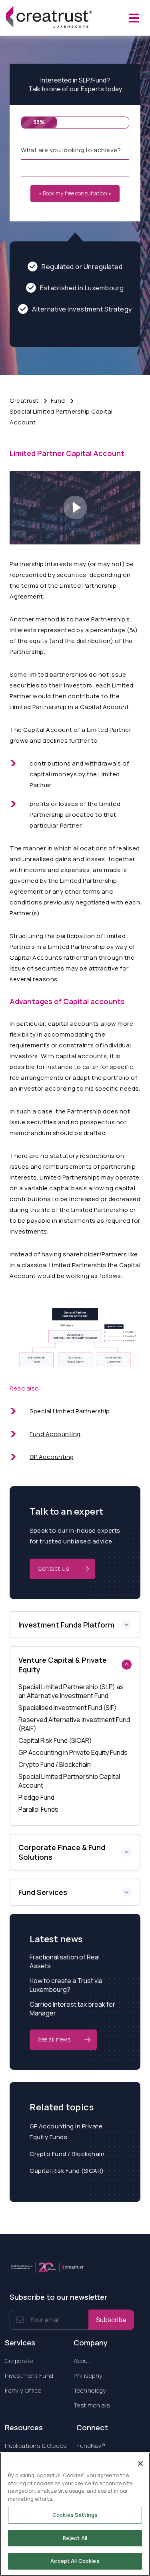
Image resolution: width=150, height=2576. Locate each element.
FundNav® (91, 2446)
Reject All (75, 2538)
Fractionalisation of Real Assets (65, 1961)
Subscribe (111, 2320)
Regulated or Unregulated (82, 267)
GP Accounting (52, 1457)
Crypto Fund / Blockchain (67, 2154)
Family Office (23, 2390)
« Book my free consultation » (75, 193)
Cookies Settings (75, 2515)
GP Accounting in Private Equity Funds (66, 2132)
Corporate (19, 2361)
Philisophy (88, 2376)
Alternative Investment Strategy (82, 309)
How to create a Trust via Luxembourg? (66, 1985)
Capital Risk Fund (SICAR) (67, 2171)
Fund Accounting (55, 1434)
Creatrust (24, 401)
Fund (58, 401)
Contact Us (53, 1568)
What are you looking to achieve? (71, 150)
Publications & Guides (36, 2446)
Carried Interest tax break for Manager (72, 2009)
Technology (90, 2390)
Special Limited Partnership (70, 1411)
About (82, 2361)
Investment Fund (29, 2376)
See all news (54, 2039)
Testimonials (92, 2405)
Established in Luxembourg (82, 288)
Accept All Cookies (75, 2561)
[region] (75, 2514)
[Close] (140, 2463)
